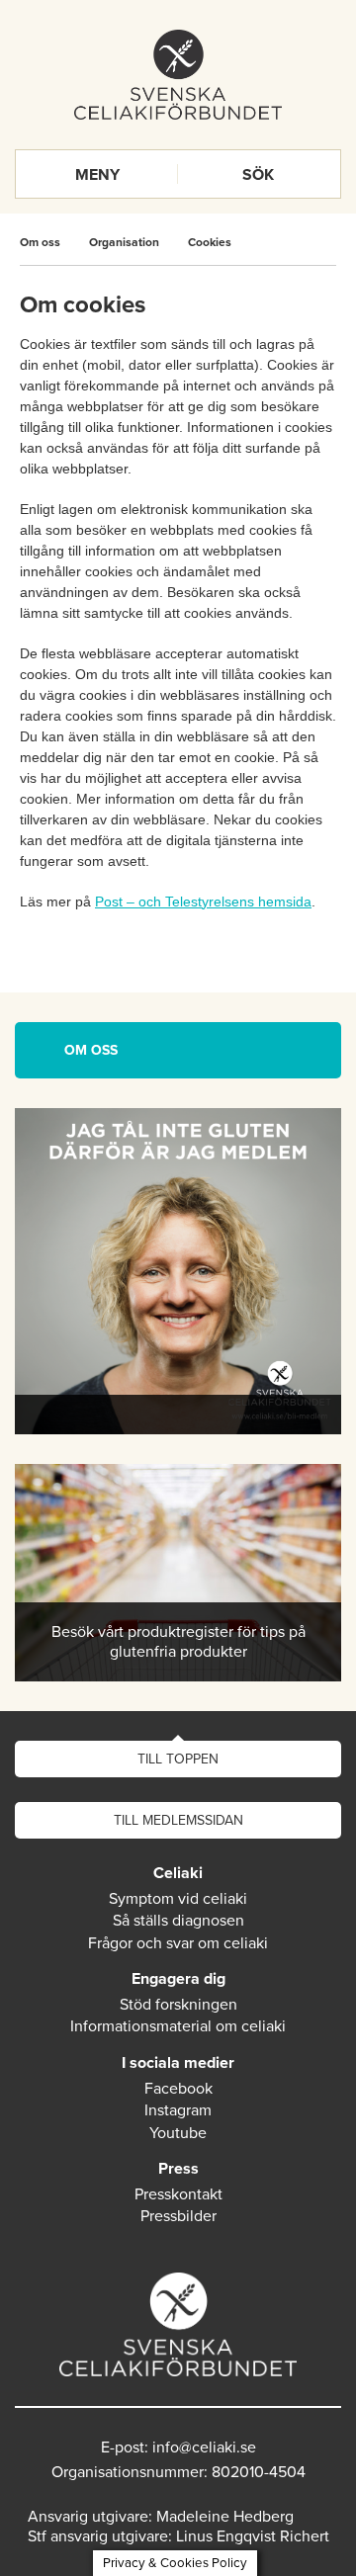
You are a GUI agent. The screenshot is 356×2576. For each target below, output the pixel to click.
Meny (97, 175)
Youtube (178, 2133)
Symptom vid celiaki (178, 1899)
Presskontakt (178, 2194)
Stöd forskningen (178, 2005)
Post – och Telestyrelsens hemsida (203, 902)
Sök (258, 175)
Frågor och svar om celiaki (178, 1943)
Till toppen (178, 1759)
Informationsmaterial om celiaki (178, 2026)
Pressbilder (178, 2216)
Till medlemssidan (178, 1820)
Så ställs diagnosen (178, 1921)
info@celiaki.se (204, 2447)
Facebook (178, 2089)
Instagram (178, 2110)
